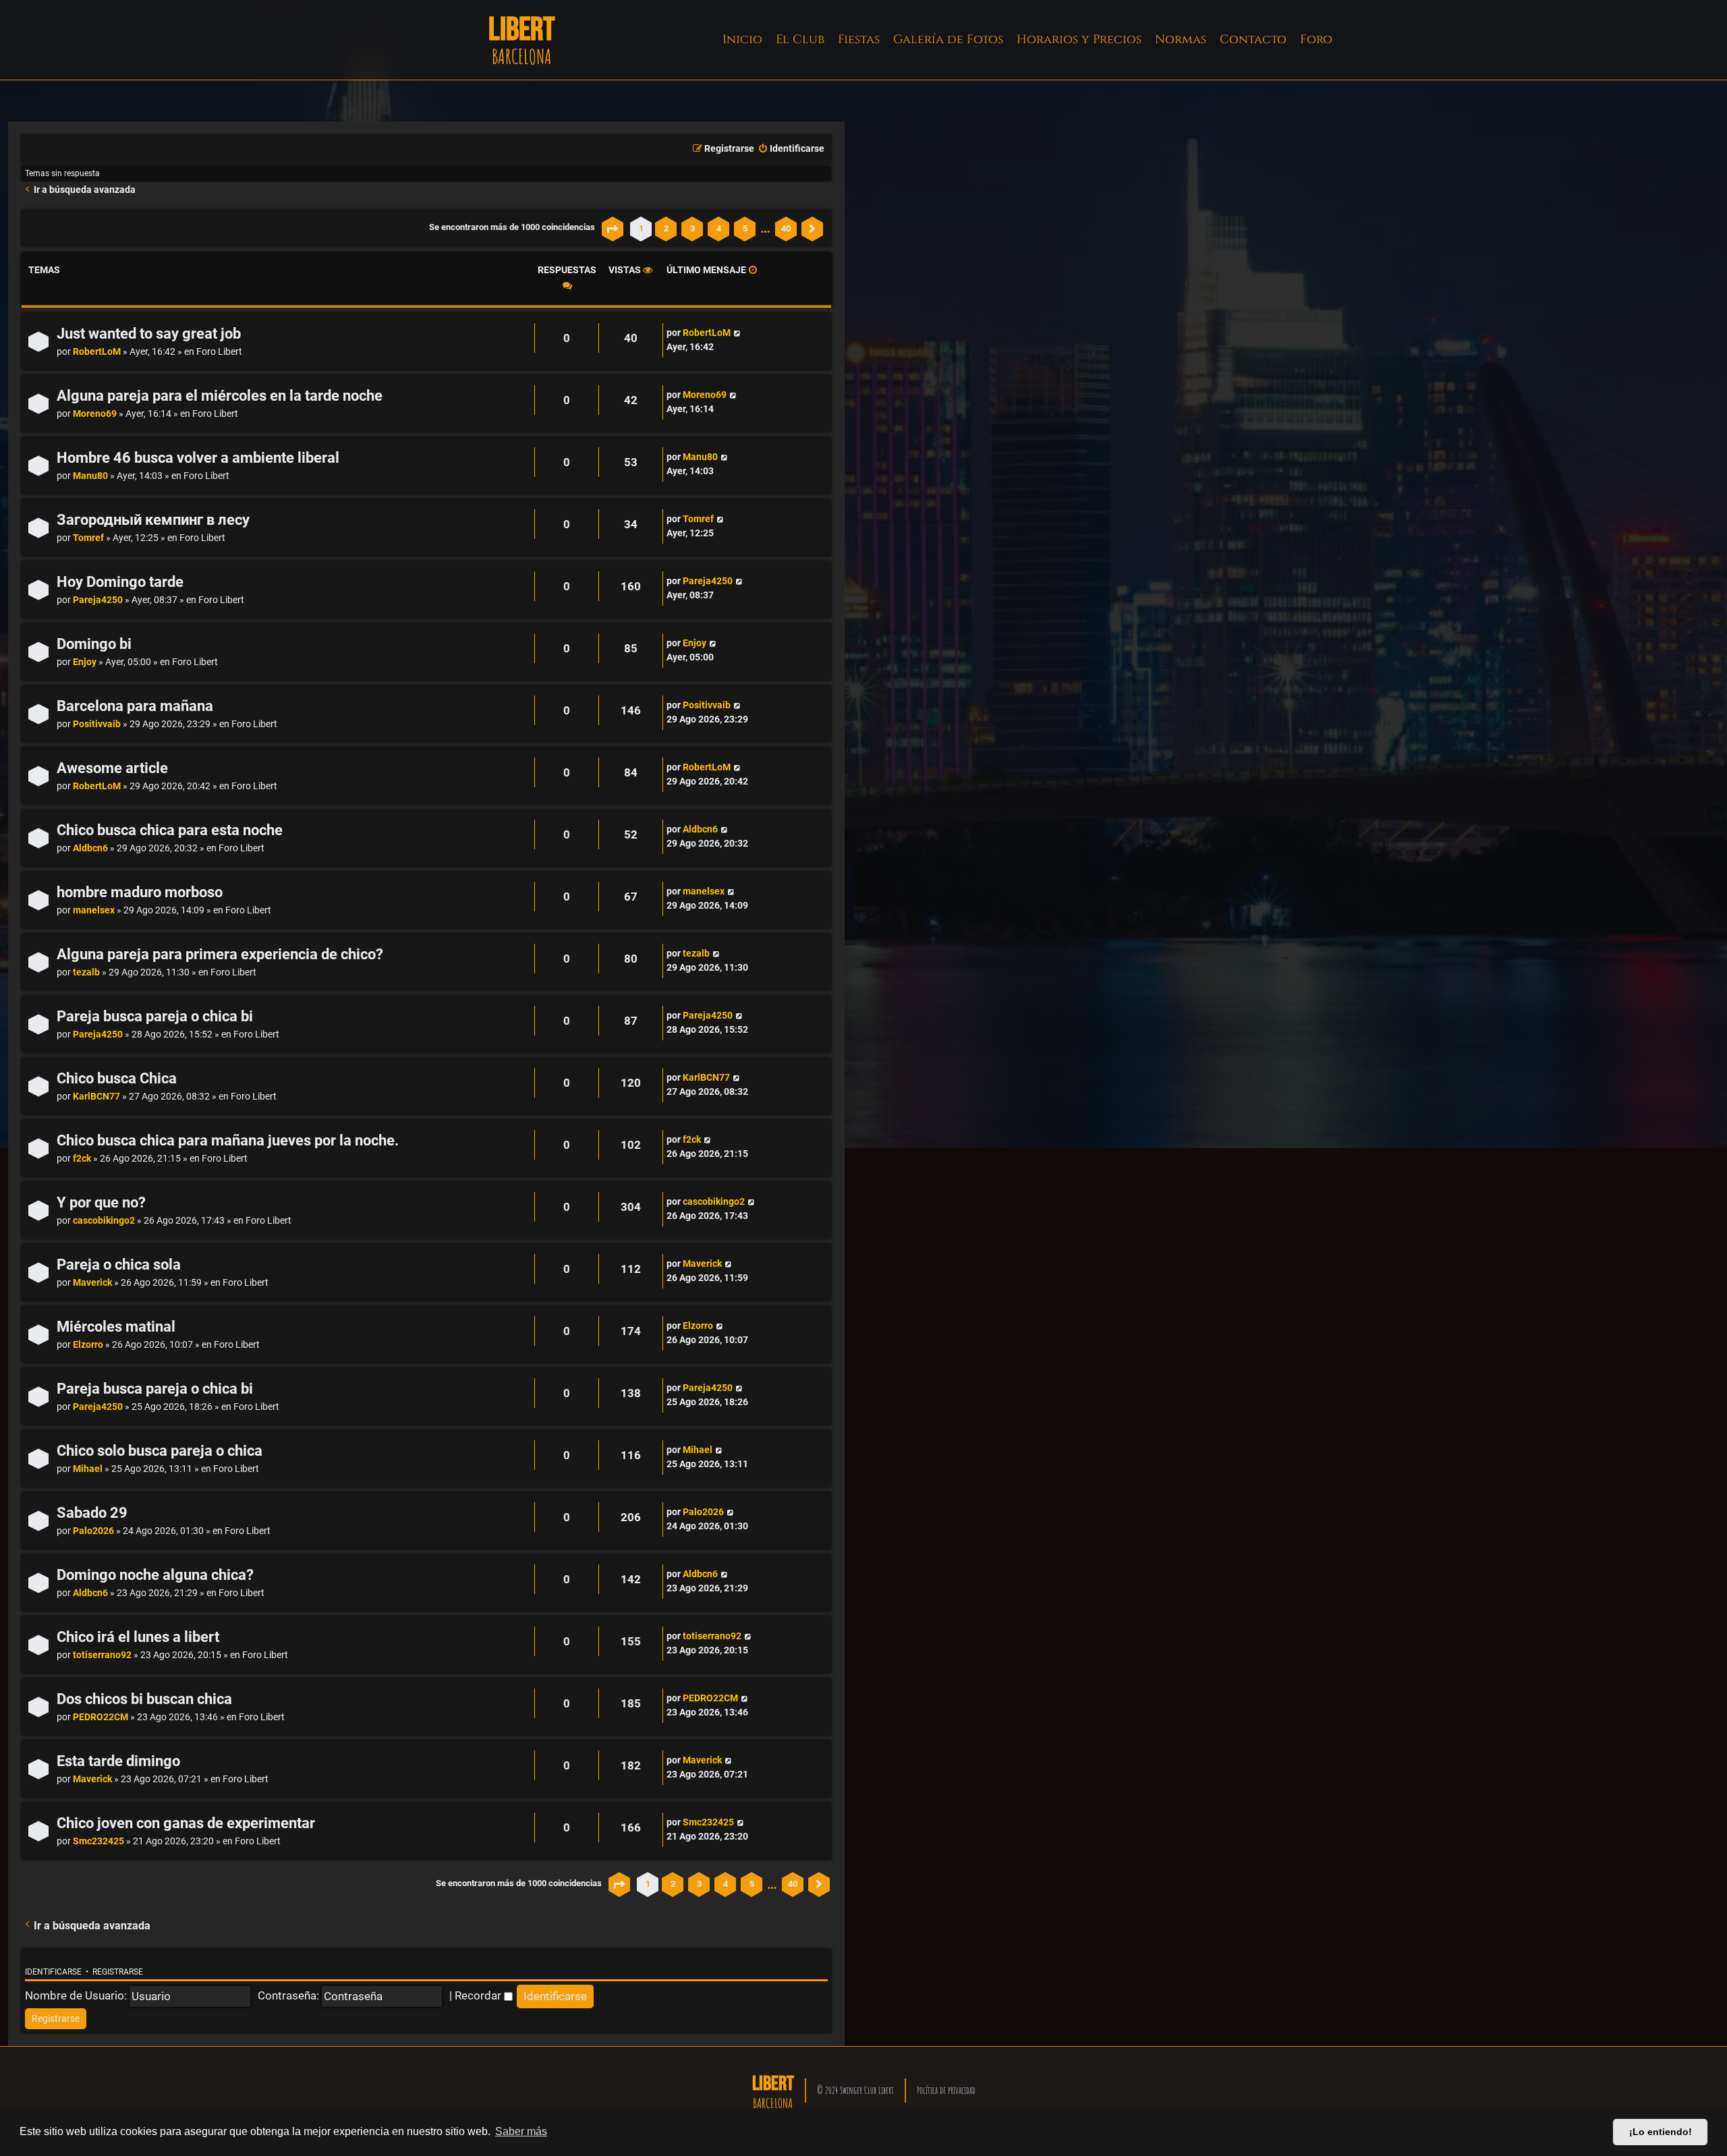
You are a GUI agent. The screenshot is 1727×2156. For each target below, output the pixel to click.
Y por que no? (101, 1202)
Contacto (1253, 39)
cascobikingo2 (104, 1221)
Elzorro (88, 1345)
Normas (1181, 39)
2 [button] (666, 228)
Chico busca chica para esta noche (170, 830)
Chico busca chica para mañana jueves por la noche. (228, 1140)
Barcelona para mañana (135, 706)
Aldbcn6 (90, 848)
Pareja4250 (98, 600)
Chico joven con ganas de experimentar (186, 1823)
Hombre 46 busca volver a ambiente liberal (198, 458)
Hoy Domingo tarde (120, 582)
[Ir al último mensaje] (737, 333)
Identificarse (53, 1972)
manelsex (94, 910)
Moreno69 (95, 414)
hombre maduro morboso (140, 892)
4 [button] (719, 228)
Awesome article (112, 768)
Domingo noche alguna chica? (155, 1575)
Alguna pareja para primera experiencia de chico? (220, 954)
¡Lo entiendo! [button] (1661, 2132)
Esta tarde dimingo (118, 1761)
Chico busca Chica (117, 1078)
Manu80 (90, 476)
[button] (613, 229)
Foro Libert (219, 352)
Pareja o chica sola (119, 1265)
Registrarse (118, 1972)
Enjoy (85, 662)
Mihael (88, 1469)
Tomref (88, 538)
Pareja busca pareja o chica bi (155, 1016)
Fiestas (859, 39)
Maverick (92, 1283)
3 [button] (692, 228)
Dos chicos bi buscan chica (144, 1699)
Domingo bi (94, 644)
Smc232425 (98, 1841)
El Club (800, 39)
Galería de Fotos (948, 39)
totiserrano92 (102, 1655)
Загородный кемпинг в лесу (153, 520)
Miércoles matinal (116, 1327)
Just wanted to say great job (149, 334)
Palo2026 (93, 1531)
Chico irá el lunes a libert (138, 1637)
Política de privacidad (946, 2090)
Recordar (479, 1995)
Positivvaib (97, 724)
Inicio (742, 39)
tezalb (86, 972)
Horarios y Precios (1079, 39)
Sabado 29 (92, 1513)
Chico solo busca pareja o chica (160, 1451)
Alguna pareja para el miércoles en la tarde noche (220, 396)
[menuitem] (791, 149)
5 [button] (745, 228)
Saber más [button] (521, 2131)
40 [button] (786, 228)
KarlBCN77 (96, 1097)
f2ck (82, 1159)
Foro (1316, 39)
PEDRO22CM (101, 1717)
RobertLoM (97, 352)
